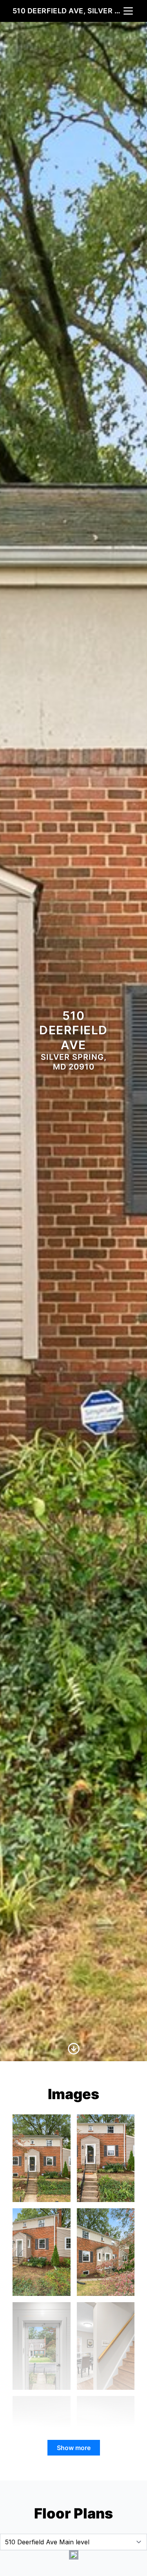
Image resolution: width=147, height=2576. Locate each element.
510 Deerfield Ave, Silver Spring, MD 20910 (67, 11)
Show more (74, 2448)
